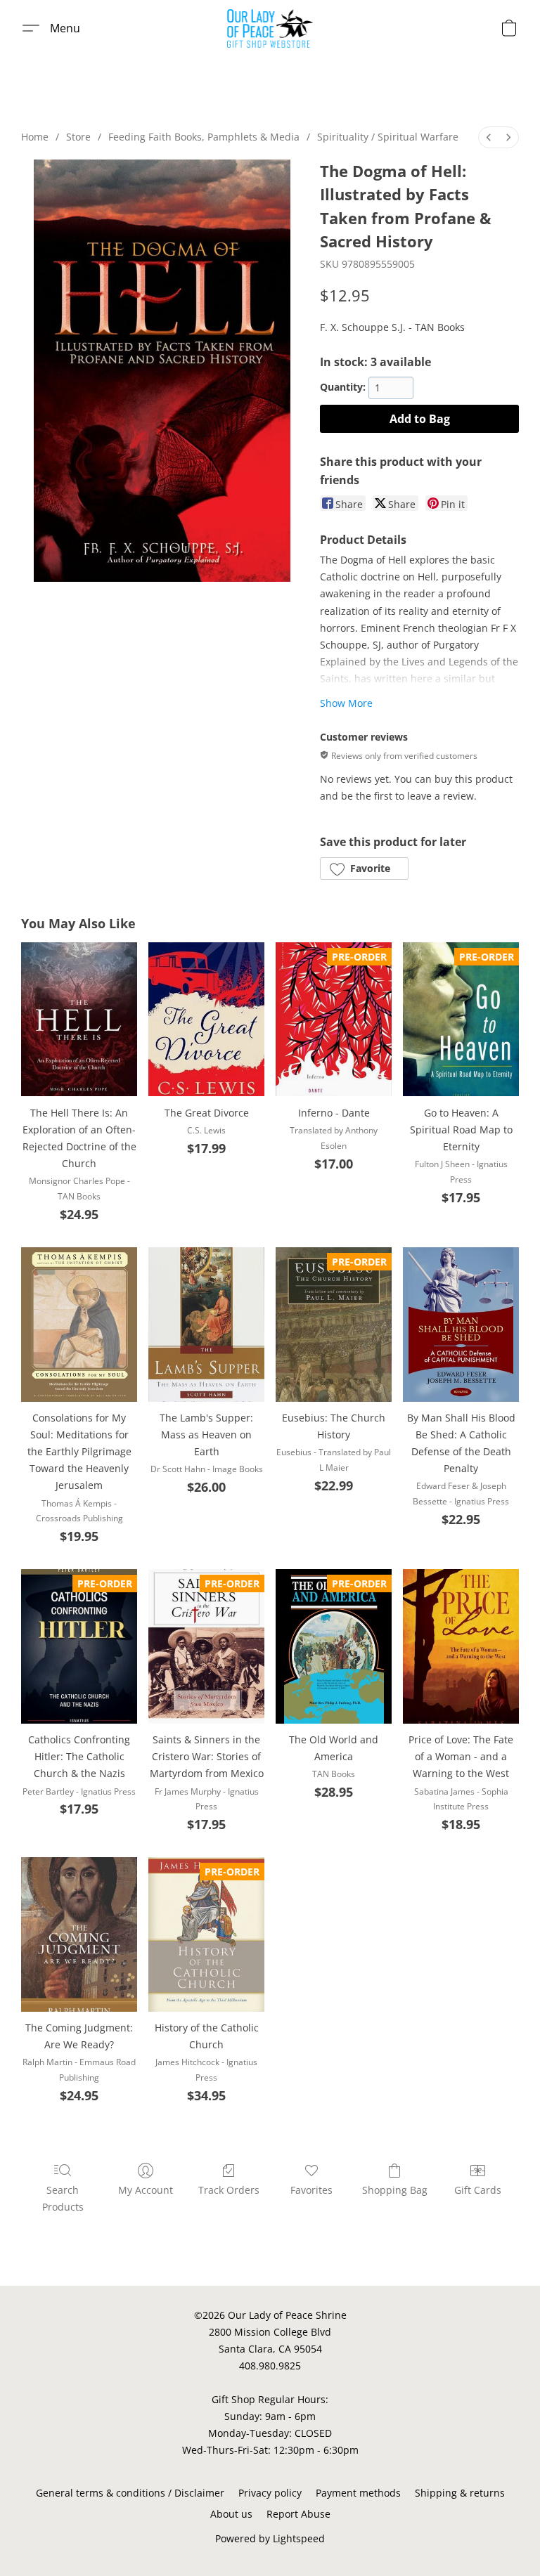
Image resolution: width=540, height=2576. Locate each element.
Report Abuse (298, 2514)
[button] (270, 28)
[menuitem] (489, 137)
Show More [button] (346, 703)
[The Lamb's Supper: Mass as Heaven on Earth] (206, 1325)
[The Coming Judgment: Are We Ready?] (79, 1934)
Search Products (63, 2198)
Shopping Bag (395, 2190)
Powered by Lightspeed (270, 2538)
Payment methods (358, 2493)
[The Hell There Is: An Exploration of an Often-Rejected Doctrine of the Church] (79, 1020)
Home (35, 137)
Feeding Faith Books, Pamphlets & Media (204, 137)
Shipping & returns (460, 2493)
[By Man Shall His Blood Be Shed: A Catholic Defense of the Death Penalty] (461, 1325)
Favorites (311, 2190)
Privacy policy (270, 2493)
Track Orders (229, 2190)
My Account (146, 2190)
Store (78, 137)
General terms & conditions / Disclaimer (130, 2493)
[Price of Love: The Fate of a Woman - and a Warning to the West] (461, 1646)
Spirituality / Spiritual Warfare (388, 137)
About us (231, 2514)
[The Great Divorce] (206, 1020)
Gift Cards (478, 2190)
